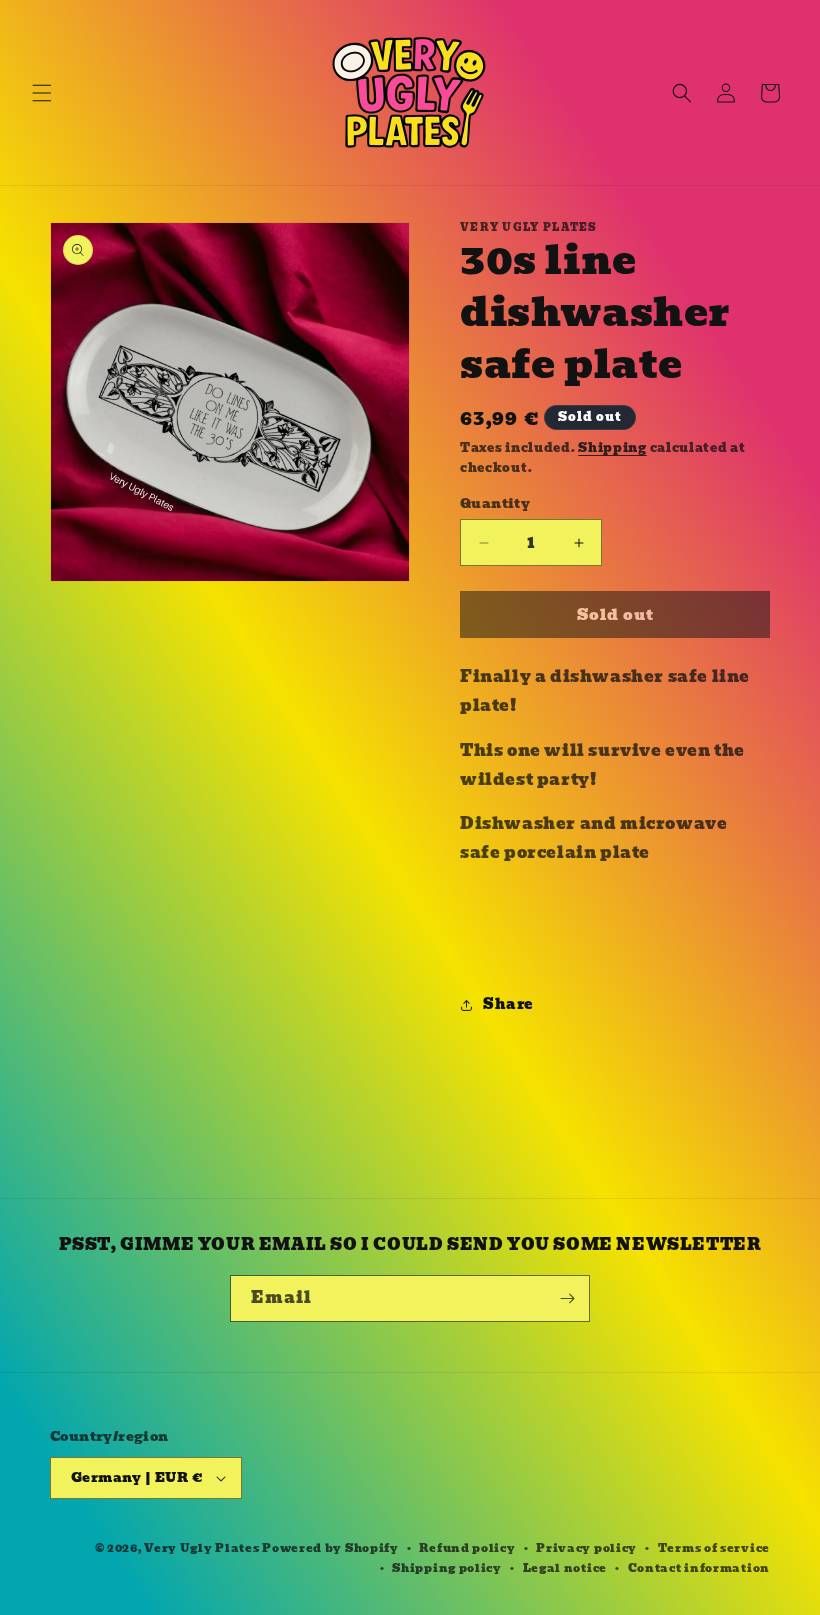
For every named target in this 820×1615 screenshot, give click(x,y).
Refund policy (467, 1548)
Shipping (612, 447)
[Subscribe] (567, 1298)
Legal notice (565, 1568)
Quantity (495, 504)
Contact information (699, 1568)
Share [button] (508, 1004)
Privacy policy (586, 1548)
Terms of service (714, 1548)
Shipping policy (447, 1568)
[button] (42, 93)
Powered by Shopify (330, 1548)
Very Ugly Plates (201, 1548)
